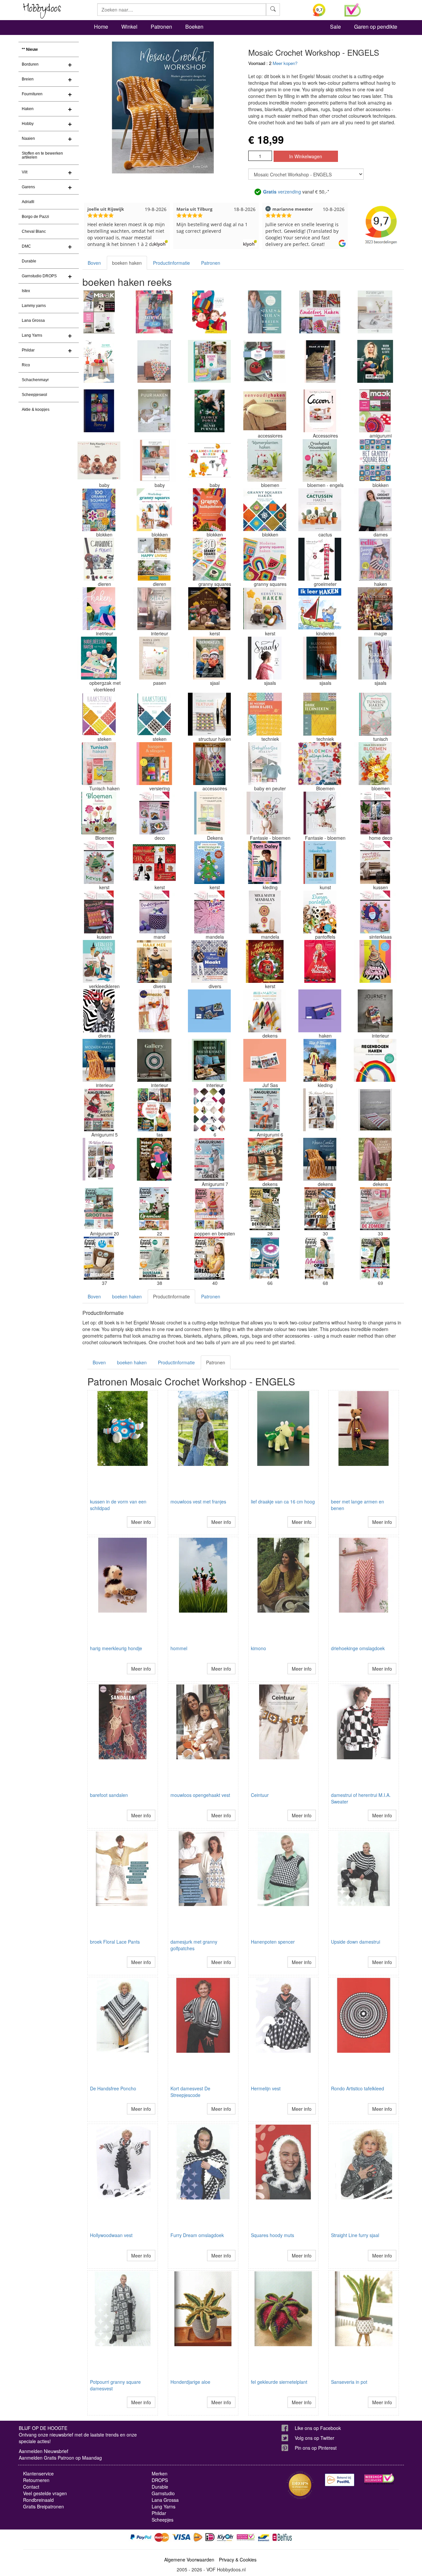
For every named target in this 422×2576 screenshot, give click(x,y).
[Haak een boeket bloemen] (375, 764)
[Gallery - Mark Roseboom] (154, 1060)
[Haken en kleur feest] (154, 312)
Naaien (28, 138)
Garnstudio (163, 2493)
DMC (26, 246)
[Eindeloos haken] (320, 312)
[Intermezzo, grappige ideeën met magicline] (154, 1011)
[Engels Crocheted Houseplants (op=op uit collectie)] (320, 460)
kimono (258, 1648)
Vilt (25, 172)
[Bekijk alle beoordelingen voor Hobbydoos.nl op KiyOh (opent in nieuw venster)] (324, 10)
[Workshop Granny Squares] (154, 510)
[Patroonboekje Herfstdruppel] (375, 863)
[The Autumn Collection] (320, 1110)
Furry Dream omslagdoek (197, 2235)
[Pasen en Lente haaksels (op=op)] (154, 658)
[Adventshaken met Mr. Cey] (154, 863)
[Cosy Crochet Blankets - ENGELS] (375, 1159)
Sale (335, 27)
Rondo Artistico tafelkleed (358, 2088)
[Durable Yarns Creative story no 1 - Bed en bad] (154, 460)
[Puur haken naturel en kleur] (154, 411)
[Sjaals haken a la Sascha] (265, 658)
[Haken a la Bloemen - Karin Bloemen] (320, 961)
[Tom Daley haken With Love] (265, 863)
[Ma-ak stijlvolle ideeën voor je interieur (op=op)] (99, 312)
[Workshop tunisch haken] (375, 714)
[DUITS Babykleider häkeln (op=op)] (99, 460)
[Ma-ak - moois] (375, 411)
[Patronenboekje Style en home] (375, 813)
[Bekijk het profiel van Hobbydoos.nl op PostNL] (340, 2480)
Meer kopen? (285, 63)
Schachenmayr (35, 380)
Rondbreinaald (38, 2500)
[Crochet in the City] (154, 361)
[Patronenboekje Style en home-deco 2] (154, 813)
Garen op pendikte (376, 27)
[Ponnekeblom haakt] (209, 312)
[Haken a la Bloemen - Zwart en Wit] (99, 1011)
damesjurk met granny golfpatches (194, 1945)
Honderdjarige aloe (190, 2382)
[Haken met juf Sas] (265, 1060)
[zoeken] (273, 10)
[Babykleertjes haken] (265, 764)
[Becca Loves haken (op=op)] (265, 361)
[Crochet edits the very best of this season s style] (375, 559)
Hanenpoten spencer (273, 1942)
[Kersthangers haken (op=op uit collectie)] (209, 863)
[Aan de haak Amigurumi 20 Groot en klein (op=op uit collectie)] (99, 1209)
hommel (179, 1648)
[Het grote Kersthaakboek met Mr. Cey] (265, 961)
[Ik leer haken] (320, 609)
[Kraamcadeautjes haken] (209, 460)
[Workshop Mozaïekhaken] (99, 1060)
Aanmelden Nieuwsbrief (44, 2451)
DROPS (160, 2480)
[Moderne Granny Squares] (265, 559)
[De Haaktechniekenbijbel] (320, 714)
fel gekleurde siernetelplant (279, 2382)
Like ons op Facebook (318, 2428)
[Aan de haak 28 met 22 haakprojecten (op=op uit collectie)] (265, 1209)
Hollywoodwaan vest (111, 2235)
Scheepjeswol (34, 395)
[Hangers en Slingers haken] (154, 764)
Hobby (28, 124)
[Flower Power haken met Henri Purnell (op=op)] (209, 411)
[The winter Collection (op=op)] (99, 1159)
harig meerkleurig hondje (116, 1648)
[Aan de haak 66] (265, 1258)
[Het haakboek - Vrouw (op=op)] (209, 1110)
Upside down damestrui (356, 1942)
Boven (94, 263)
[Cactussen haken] (320, 510)
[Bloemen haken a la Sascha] (265, 813)
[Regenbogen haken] (375, 1060)
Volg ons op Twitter (315, 2438)
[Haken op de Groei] (320, 559)
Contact (31, 2487)
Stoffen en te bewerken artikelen (42, 155)
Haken (28, 109)
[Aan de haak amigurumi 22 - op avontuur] (154, 1209)
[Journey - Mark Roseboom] (375, 1011)
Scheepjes (163, 2520)
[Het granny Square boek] (375, 460)
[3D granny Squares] (209, 559)
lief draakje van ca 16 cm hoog (283, 1501)
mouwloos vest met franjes (198, 1501)
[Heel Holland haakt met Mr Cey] (209, 961)
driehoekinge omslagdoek (358, 1648)
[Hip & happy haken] (320, 1060)
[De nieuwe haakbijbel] (265, 714)
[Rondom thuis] (209, 361)
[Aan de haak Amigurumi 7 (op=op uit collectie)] (209, 1159)
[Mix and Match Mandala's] (265, 912)
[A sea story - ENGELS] (375, 1110)
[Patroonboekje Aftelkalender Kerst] (99, 863)
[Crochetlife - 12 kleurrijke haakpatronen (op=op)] (320, 1011)
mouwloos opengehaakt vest (200, 1795)
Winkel (129, 27)
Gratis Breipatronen (44, 2506)
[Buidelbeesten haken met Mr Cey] (99, 658)
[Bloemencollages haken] (320, 764)
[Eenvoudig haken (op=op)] (265, 411)
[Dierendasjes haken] (209, 658)
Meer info (141, 1522)
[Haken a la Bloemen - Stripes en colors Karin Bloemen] (375, 961)
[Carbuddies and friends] (99, 559)
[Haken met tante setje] (154, 1159)
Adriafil (28, 202)
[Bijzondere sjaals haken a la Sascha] (320, 658)
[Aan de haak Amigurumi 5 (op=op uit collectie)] (99, 1110)
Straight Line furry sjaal (355, 2235)
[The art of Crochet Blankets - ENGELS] (265, 1159)
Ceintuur (260, 1795)
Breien (28, 79)
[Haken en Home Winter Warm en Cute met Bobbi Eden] (375, 361)
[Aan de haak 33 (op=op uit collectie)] (375, 1209)
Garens (28, 187)
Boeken (194, 27)
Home (101, 27)
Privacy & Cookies (238, 2560)
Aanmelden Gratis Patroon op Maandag (60, 2458)
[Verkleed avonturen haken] (99, 961)
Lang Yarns (32, 335)
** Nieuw (30, 49)
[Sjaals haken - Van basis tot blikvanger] (375, 658)
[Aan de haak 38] (154, 1258)
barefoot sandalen (109, 1795)
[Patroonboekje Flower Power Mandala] (209, 912)
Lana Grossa (33, 320)
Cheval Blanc (34, 231)
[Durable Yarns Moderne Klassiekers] (375, 312)
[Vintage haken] (209, 764)
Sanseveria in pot (349, 2382)
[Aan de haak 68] (320, 1258)
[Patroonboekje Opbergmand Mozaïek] (154, 912)
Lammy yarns (34, 306)
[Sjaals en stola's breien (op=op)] (265, 312)
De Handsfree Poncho (113, 2088)
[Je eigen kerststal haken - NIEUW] (209, 609)
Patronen (161, 27)
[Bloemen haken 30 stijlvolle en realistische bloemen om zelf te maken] (99, 813)
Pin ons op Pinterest (316, 2448)
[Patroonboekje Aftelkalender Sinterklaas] (375, 912)
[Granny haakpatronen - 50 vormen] (209, 510)
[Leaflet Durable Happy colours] (99, 361)
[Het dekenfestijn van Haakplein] (209, 813)
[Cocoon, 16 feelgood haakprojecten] (320, 411)
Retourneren (36, 2480)
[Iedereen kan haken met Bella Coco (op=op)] (154, 609)
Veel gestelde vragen (45, 2493)
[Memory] (99, 411)
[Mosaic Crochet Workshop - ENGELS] (320, 1159)
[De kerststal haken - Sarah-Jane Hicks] (265, 609)
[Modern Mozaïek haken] (209, 1060)
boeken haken (127, 263)
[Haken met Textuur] (209, 714)
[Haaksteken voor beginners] (99, 714)
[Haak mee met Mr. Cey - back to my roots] (154, 961)
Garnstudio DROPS (39, 276)
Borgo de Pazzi (35, 217)
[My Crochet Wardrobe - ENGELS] (375, 510)
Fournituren (32, 94)
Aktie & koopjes (36, 409)
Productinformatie (171, 263)
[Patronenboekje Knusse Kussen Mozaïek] (99, 912)
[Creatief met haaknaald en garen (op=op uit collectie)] (209, 1011)
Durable (29, 261)
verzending (282, 192)
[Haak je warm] (320, 361)
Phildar (28, 350)
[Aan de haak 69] (375, 1258)
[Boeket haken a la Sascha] (320, 813)
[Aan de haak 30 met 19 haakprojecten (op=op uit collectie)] (320, 1209)
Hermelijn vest (266, 2088)
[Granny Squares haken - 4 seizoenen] (265, 510)
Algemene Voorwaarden (189, 2560)
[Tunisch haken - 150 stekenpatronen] (99, 764)
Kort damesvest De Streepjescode (190, 2092)
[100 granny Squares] (99, 510)
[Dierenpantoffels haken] (320, 912)
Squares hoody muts (272, 2235)
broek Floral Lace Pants (115, 1942)
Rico (26, 365)
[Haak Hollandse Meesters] (320, 863)
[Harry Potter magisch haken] (375, 609)
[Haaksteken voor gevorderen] (154, 714)
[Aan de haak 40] (209, 1258)
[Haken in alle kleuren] (99, 609)
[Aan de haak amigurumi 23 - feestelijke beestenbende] (209, 1209)
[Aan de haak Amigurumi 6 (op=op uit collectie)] (265, 1110)
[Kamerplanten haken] (265, 460)
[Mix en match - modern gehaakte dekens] (265, 1011)
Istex (26, 291)
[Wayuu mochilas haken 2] (154, 1110)
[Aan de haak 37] (99, 1258)
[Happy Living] (154, 559)
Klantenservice (38, 2473)
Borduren (30, 64)
